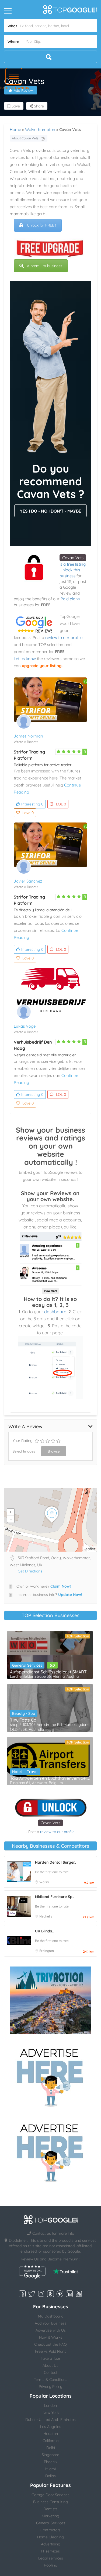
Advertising (51, 2544)
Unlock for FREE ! (41, 225)
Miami (50, 2469)
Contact (51, 2372)
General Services (27, 1665)
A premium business (45, 266)
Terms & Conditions (51, 2380)
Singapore (50, 2455)
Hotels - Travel (25, 1772)
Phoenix (51, 2462)
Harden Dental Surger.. (55, 1862)
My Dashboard (51, 2316)
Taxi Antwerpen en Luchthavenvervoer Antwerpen (50, 1778)
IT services (50, 2551)
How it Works (51, 2337)
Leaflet (89, 1549)
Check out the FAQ (50, 2344)
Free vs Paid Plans (51, 2351)
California (50, 2441)
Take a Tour (50, 2358)
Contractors (50, 2530)
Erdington (47, 1951)
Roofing (51, 2565)
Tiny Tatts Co (23, 1720)
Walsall (45, 1882)
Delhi (51, 2448)
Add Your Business (51, 2323)
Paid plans (70, 599)
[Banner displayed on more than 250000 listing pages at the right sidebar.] (51, 2076)
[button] (14, 76)
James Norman (28, 736)
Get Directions (30, 1571)
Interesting (32, 804)
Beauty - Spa (24, 1713)
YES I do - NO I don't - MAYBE (50, 511)
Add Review (23, 90)
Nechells (46, 1916)
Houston (51, 2434)
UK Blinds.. (44, 1931)
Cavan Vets (73, 558)
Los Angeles (51, 2427)
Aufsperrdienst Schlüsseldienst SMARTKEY (50, 1672)
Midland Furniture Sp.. (55, 1897)
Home (15, 130)
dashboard (55, 1312)
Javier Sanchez (28, 881)
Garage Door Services (50, 2495)
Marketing (50, 2516)
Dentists (50, 2509)
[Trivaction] (51, 2000)
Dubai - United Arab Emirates (50, 2420)
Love (28, 813)
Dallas (50, 2476)
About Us (50, 2365)
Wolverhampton (40, 130)
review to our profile (64, 638)
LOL (61, 804)
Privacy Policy (50, 2387)
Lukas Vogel (25, 1026)
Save (15, 106)
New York (51, 2413)
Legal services (51, 2558)
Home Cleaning (50, 2537)
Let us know (25, 659)
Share (38, 106)
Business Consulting (50, 2502)
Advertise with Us (51, 2330)
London (50, 2405)
